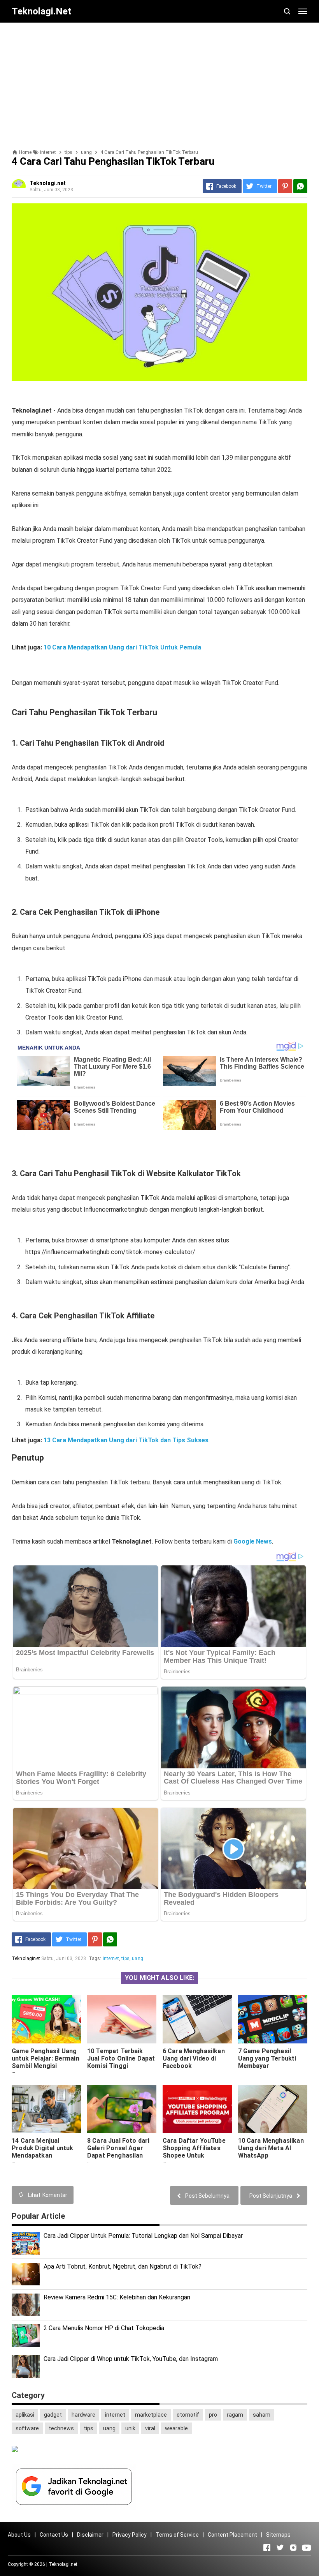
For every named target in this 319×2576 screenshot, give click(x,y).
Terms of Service (177, 2535)
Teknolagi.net (63, 2564)
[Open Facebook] (267, 2548)
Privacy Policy (130, 2535)
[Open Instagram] (293, 2548)
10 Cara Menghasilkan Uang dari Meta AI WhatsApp (271, 2148)
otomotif (188, 2415)
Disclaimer (90, 2535)
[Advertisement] (159, 83)
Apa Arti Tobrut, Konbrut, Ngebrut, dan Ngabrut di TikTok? (123, 2266)
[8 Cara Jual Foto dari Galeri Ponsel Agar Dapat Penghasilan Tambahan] (122, 2109)
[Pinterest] (285, 186)
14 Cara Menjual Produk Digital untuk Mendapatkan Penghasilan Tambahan (46, 2152)
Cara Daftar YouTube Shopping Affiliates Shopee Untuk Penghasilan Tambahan (197, 2152)
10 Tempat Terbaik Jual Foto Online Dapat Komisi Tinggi (121, 2058)
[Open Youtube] (307, 2548)
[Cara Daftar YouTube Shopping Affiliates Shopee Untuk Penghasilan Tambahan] (197, 2109)
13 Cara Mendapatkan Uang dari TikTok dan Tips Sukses (126, 1440)
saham (262, 2415)
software (27, 2428)
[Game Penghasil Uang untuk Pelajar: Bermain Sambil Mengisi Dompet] (46, 2019)
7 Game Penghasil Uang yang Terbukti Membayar (267, 2058)
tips (125, 1958)
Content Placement (232, 2535)
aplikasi (25, 2415)
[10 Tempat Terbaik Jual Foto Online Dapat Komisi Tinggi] (122, 2019)
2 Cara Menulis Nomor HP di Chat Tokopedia (104, 2328)
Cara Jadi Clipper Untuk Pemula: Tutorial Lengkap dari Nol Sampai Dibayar (143, 2236)
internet (111, 1958)
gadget (53, 2415)
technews (61, 2428)
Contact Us (54, 2535)
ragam (235, 2415)
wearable (176, 2428)
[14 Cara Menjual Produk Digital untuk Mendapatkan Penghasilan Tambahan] (46, 2109)
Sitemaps (278, 2535)
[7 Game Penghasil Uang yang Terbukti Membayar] (273, 2019)
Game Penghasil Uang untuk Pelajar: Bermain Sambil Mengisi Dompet (46, 2062)
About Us (19, 2535)
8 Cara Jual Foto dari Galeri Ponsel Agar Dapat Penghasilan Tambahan (118, 2152)
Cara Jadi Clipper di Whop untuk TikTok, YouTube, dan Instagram (131, 2359)
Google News (253, 1541)
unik (130, 2428)
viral (150, 2428)
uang (138, 1958)
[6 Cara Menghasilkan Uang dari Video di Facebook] (197, 2019)
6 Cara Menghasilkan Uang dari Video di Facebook (194, 2058)
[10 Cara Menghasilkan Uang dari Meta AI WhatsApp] (273, 2109)
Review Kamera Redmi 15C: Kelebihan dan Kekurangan (117, 2297)
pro (213, 2415)
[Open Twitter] (280, 2548)
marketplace (151, 2415)
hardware (83, 2415)
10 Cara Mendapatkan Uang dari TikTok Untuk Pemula (122, 647)
